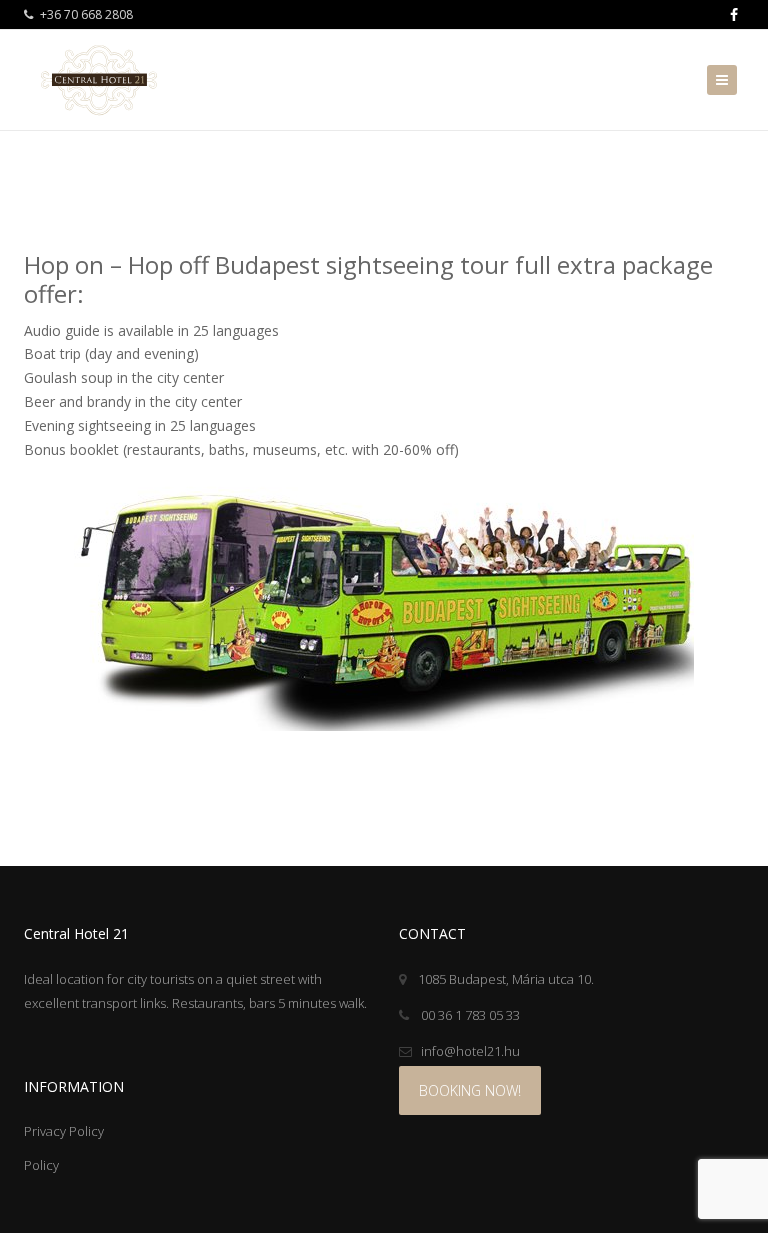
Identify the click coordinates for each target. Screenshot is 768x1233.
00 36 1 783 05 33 (469, 1015)
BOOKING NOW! (470, 1090)
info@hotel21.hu (470, 1051)
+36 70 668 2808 (85, 14)
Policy (41, 1165)
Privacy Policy (64, 1131)
